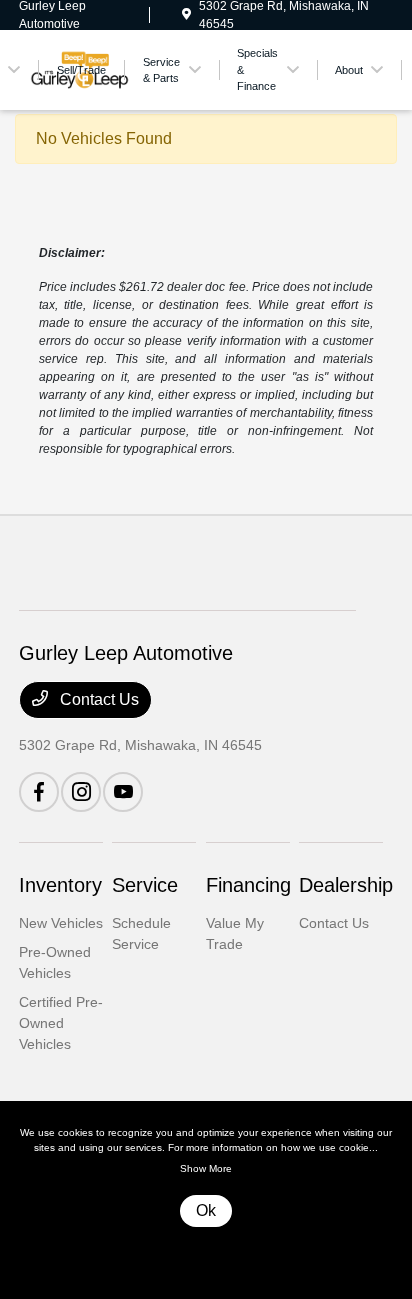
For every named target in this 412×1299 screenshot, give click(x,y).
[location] (186, 15)
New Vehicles (61, 923)
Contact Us (97, 699)
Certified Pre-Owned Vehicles (61, 1023)
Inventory (60, 885)
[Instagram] (81, 792)
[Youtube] (123, 792)
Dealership (346, 885)
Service (145, 885)
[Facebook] (39, 792)
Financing (248, 885)
